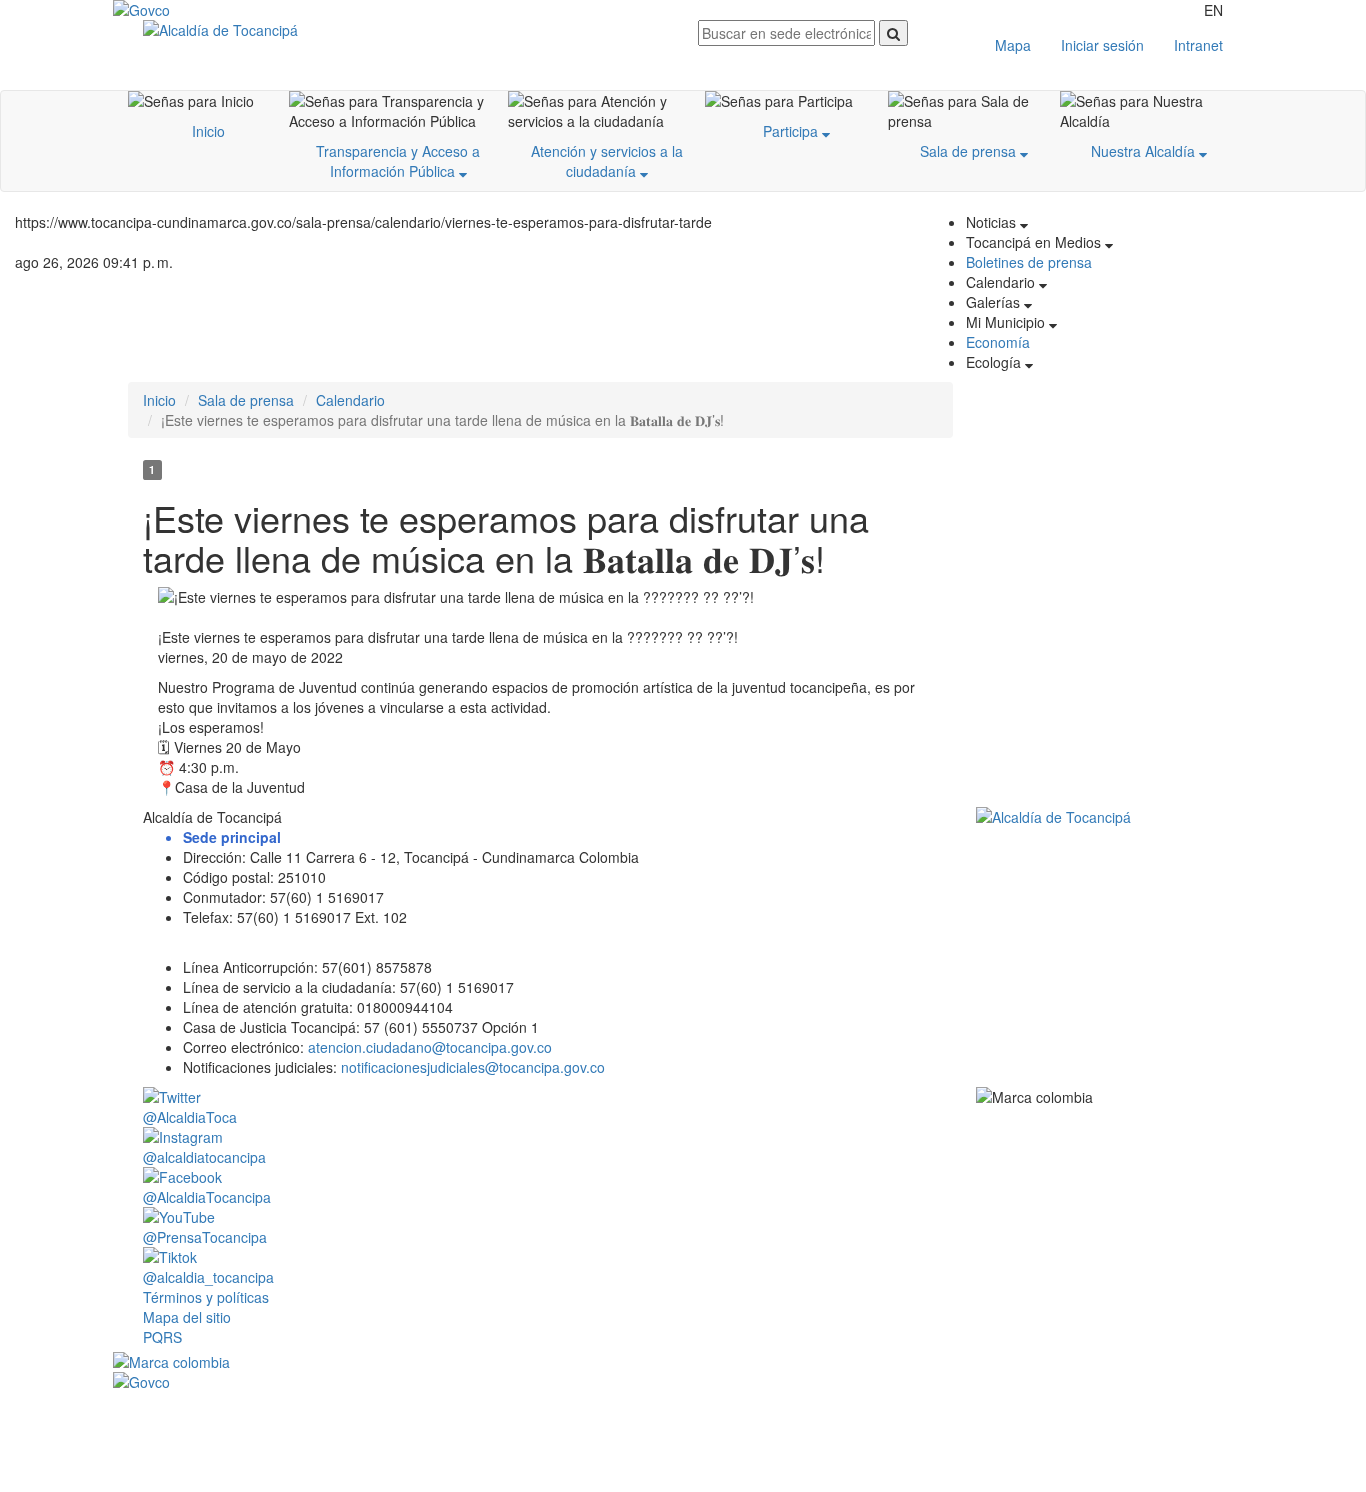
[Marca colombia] (683, 1362)
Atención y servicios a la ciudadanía (607, 161)
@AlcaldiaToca (190, 1117)
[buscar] (893, 33)
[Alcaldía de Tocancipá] (405, 30)
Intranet (1198, 45)
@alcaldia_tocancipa (208, 1277)
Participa (792, 131)
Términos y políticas (206, 1297)
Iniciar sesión (1102, 45)
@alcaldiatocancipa (204, 1157)
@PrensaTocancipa (205, 1237)
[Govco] (208, 10)
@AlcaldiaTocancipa (207, 1197)
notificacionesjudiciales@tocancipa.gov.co (473, 1067)
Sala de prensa (970, 151)
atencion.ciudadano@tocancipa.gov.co (430, 1047)
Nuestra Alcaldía (1145, 151)
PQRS (162, 1337)
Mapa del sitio (187, 1317)
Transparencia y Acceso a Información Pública (398, 161)
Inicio (208, 131)
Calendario (350, 400)
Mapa (1013, 45)
